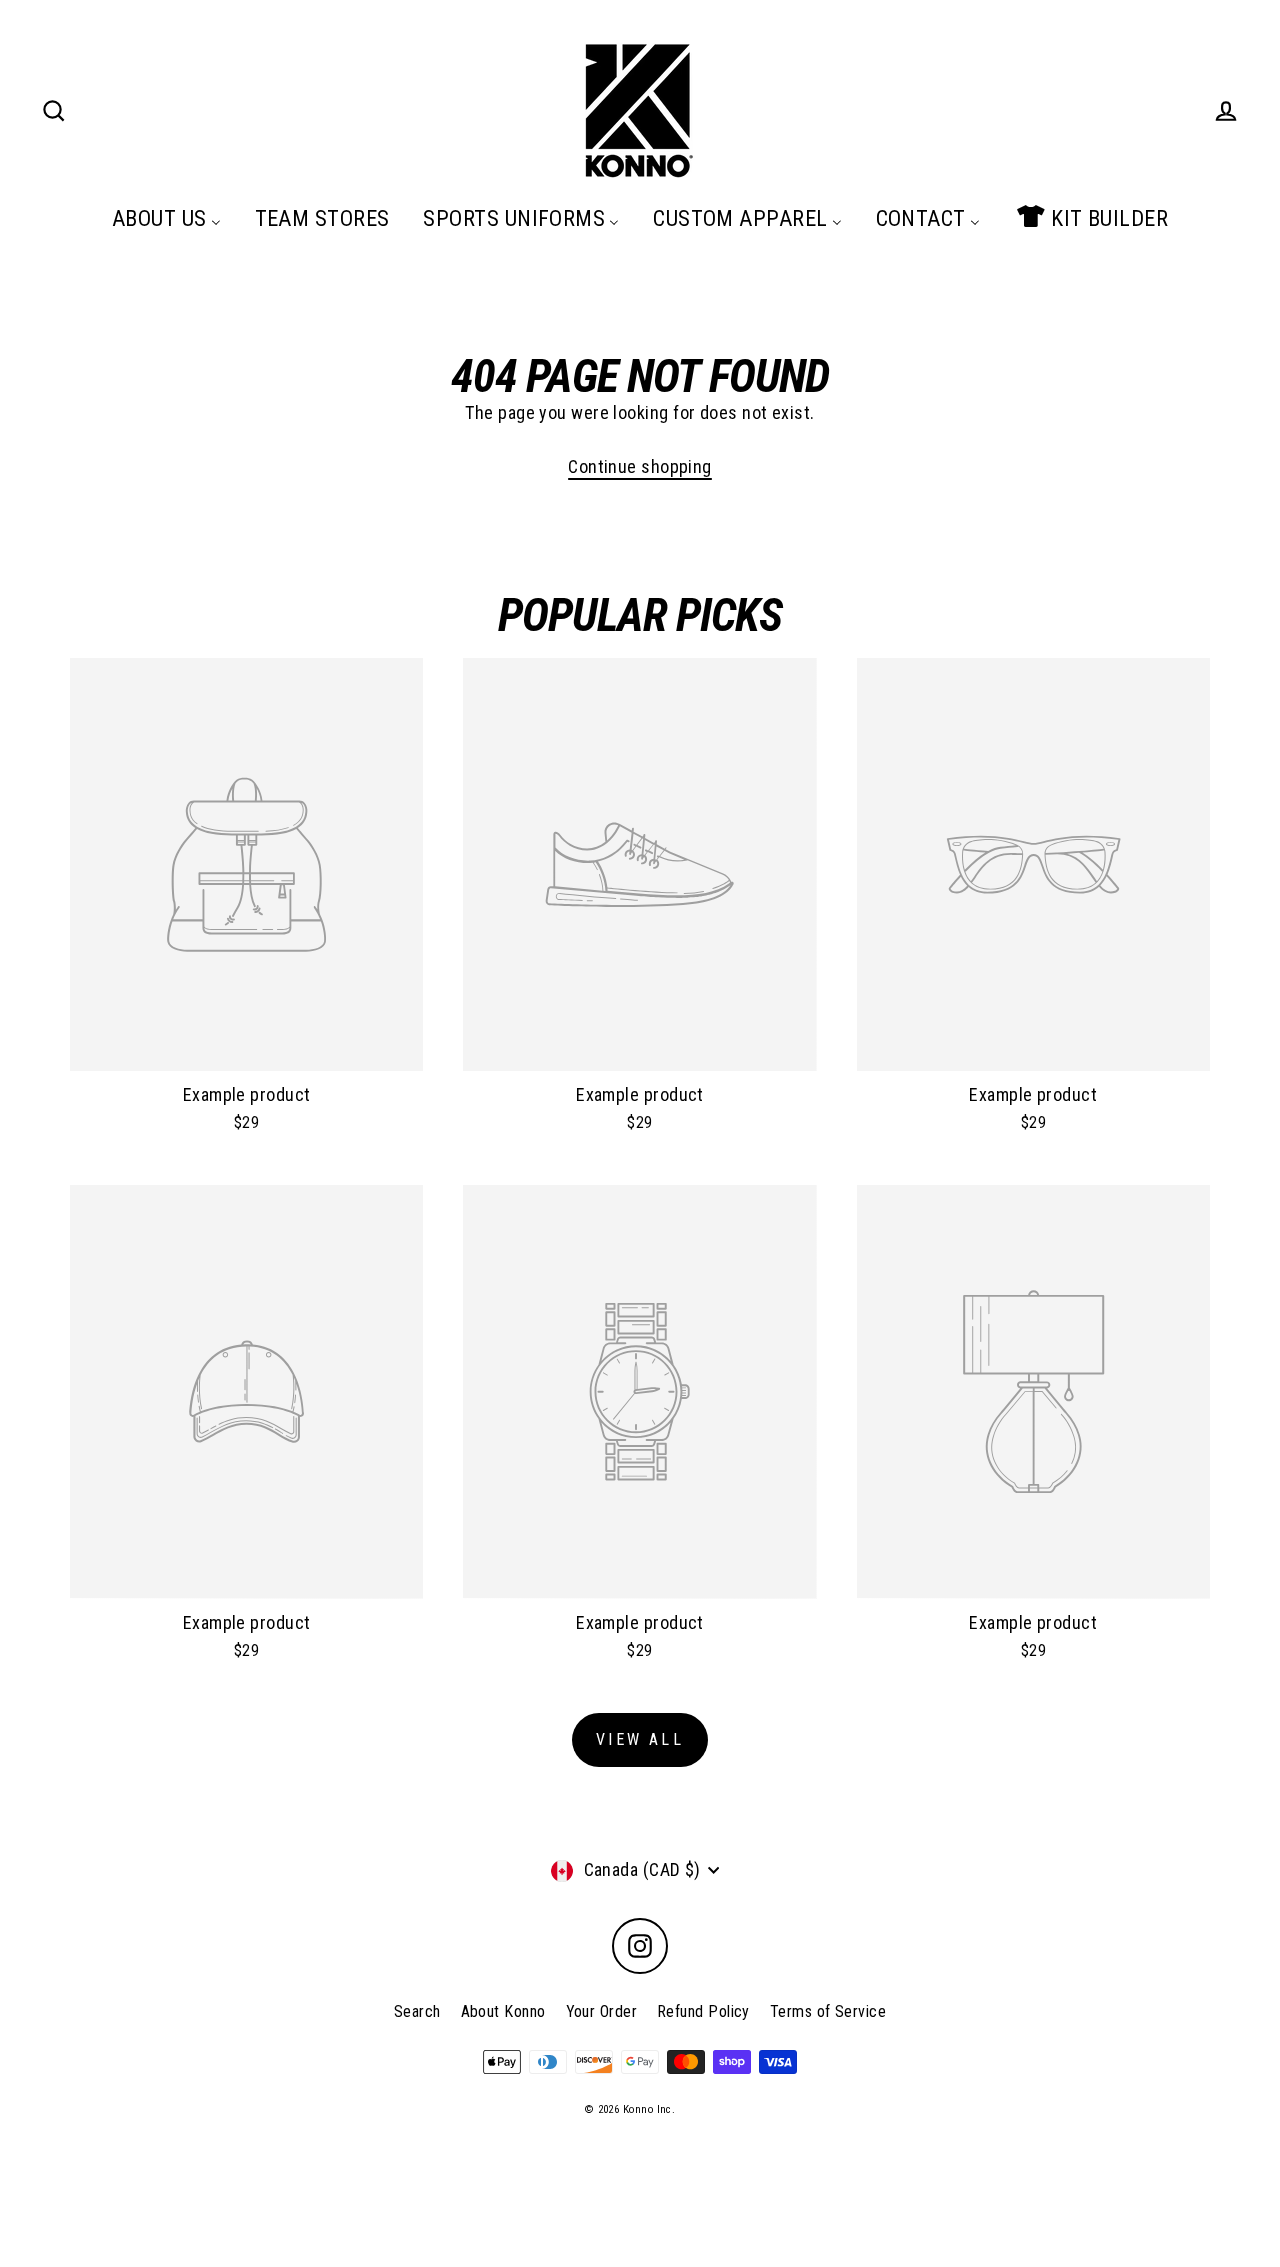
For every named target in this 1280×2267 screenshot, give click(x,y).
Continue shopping (640, 466)
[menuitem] (166, 218)
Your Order (602, 2011)
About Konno (503, 2011)
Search (417, 2011)
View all (640, 1739)
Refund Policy (703, 2011)
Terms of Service (828, 2011)
